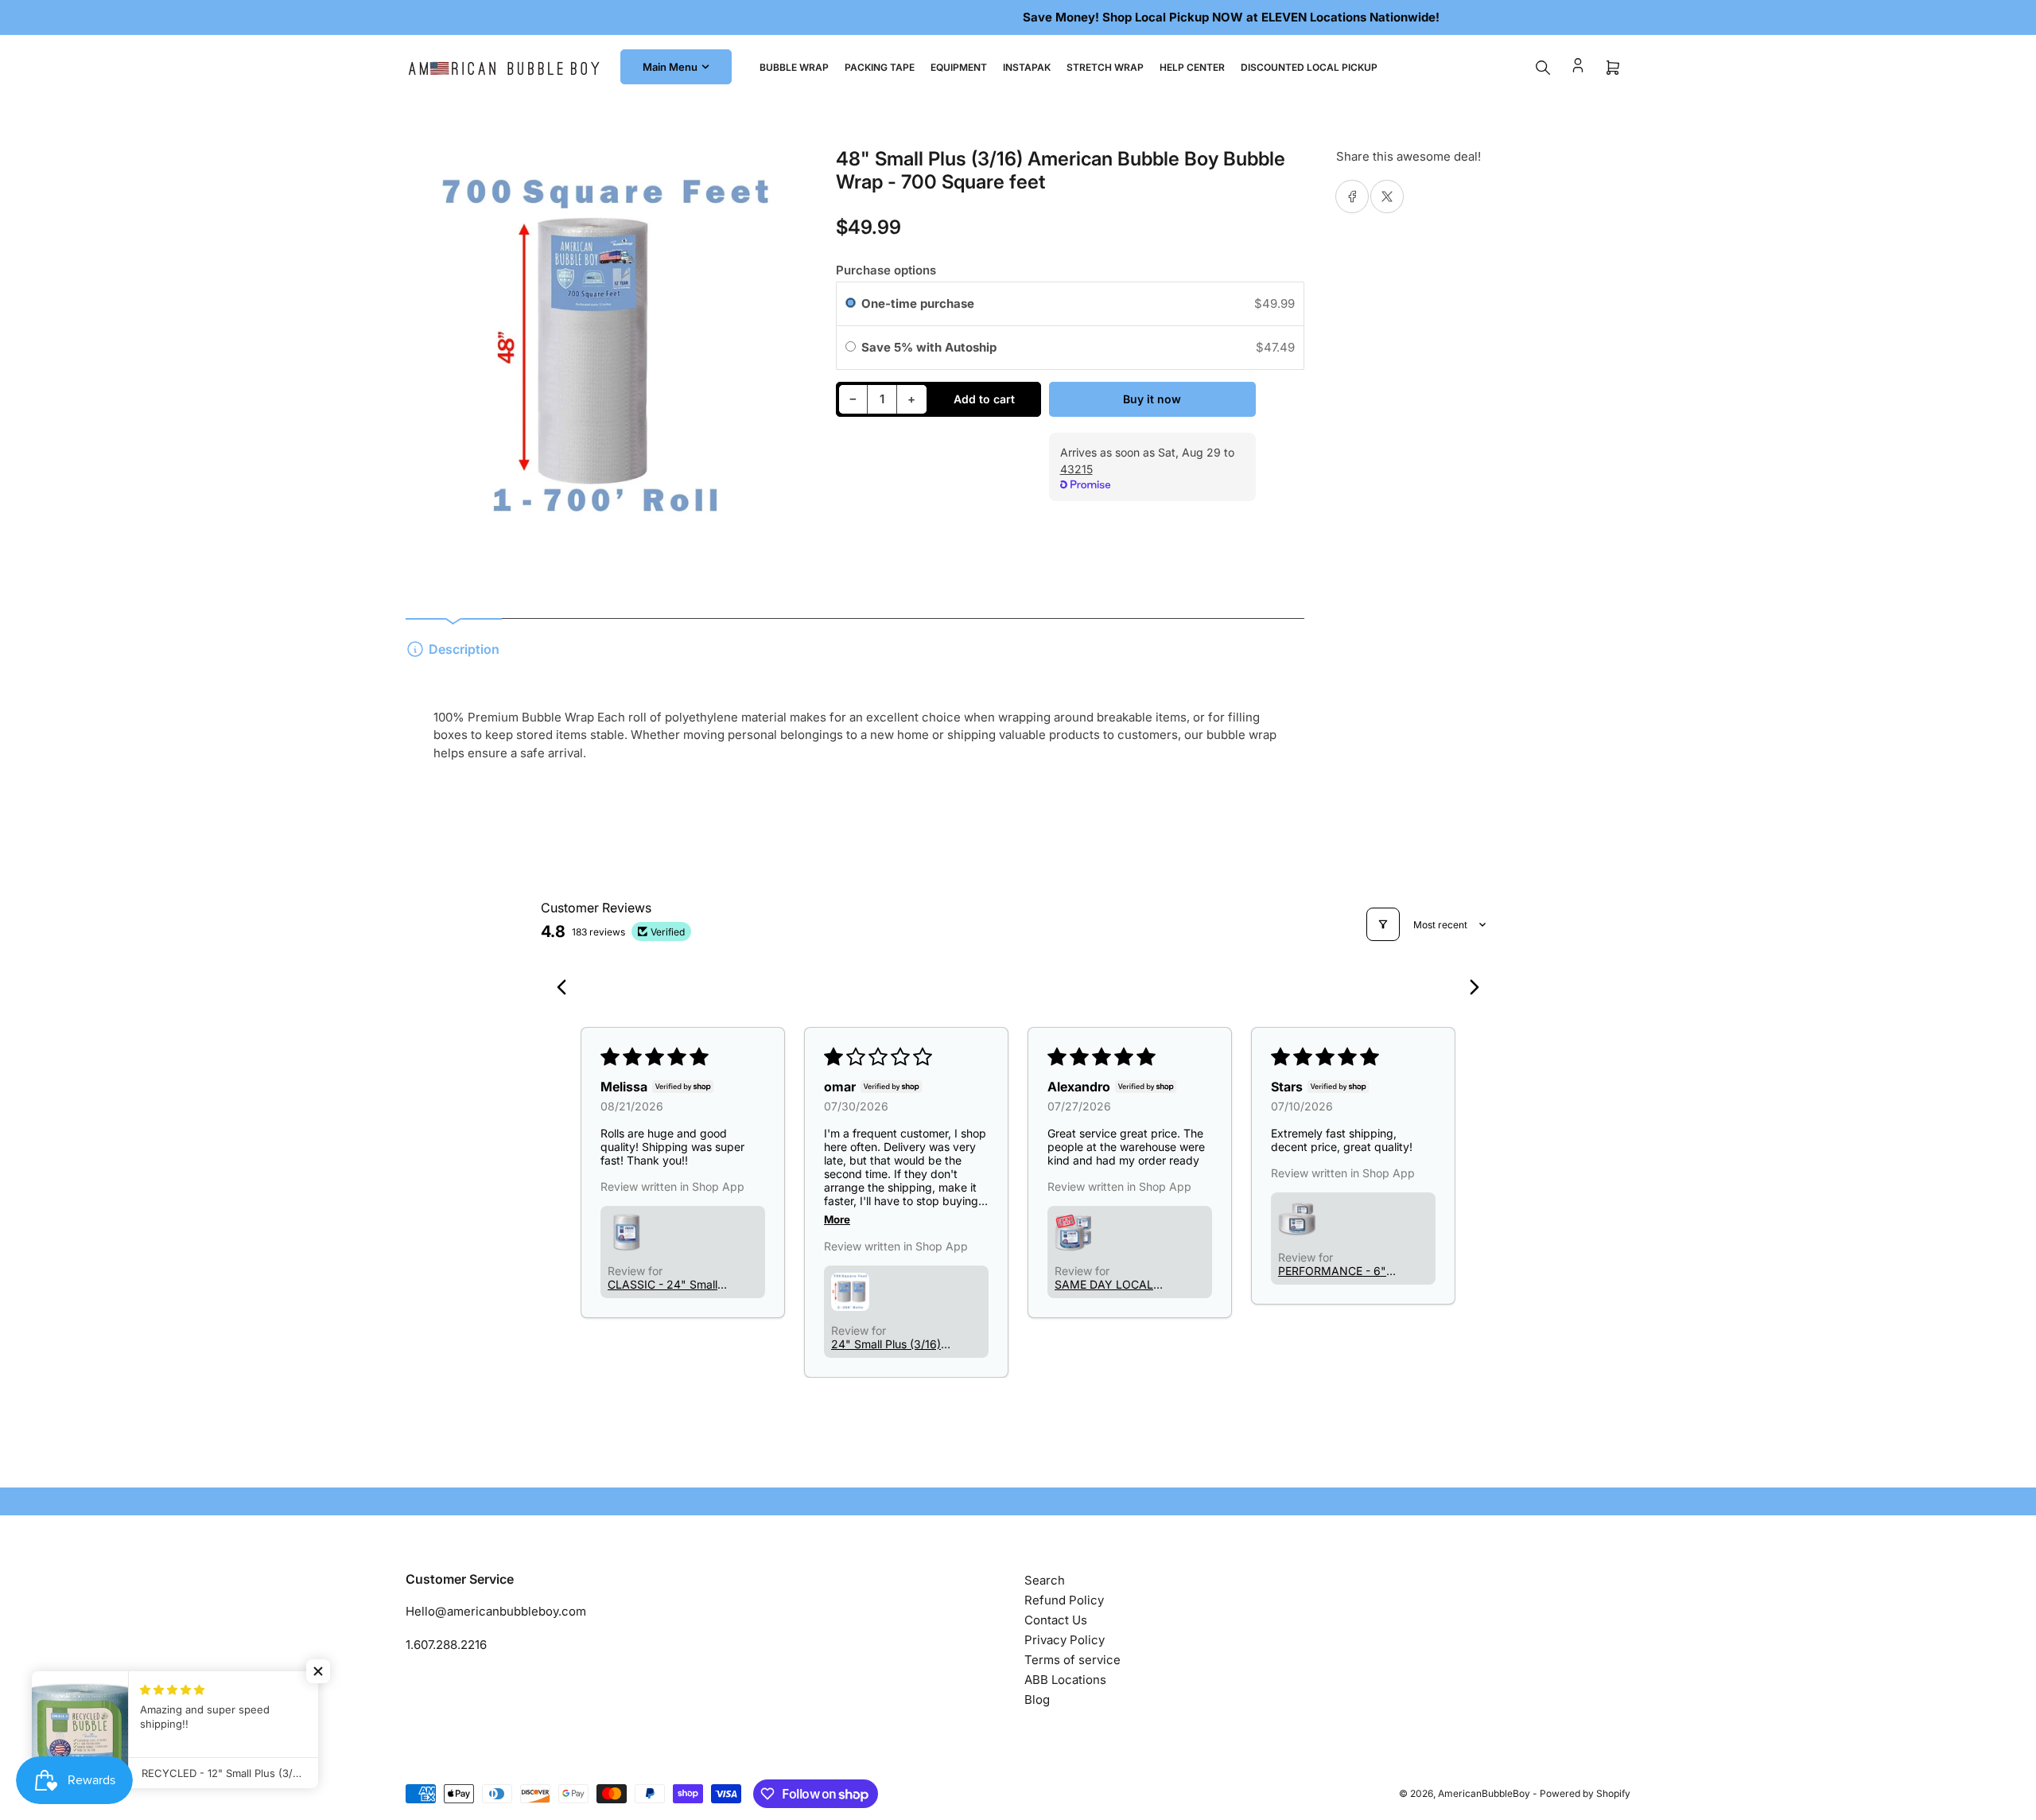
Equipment (959, 67)
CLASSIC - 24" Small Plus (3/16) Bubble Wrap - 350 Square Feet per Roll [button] (662, 1284)
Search (1045, 1580)
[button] (627, 1232)
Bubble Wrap (794, 67)
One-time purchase (918, 303)
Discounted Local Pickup (1309, 67)
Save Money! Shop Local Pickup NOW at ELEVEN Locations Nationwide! (1018, 17)
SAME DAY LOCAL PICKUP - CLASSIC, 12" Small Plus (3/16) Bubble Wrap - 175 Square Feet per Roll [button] (1108, 1284)
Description (464, 649)
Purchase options (886, 270)
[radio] (851, 304)
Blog (1037, 1699)
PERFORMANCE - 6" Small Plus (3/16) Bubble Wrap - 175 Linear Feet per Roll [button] (1332, 1271)
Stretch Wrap (1105, 67)
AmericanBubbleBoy (1484, 1793)
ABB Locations (1065, 1680)
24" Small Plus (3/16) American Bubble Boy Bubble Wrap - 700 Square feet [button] (887, 1344)
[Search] (1543, 68)
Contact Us (1056, 1620)
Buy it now (1152, 399)
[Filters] (1383, 924)
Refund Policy (1064, 1600)
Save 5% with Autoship (931, 347)
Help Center (1192, 67)
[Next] (1470, 989)
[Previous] (566, 989)
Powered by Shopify (1585, 1793)
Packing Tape (880, 67)
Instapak (1027, 67)
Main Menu (670, 67)
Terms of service (1072, 1660)
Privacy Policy (1065, 1640)
